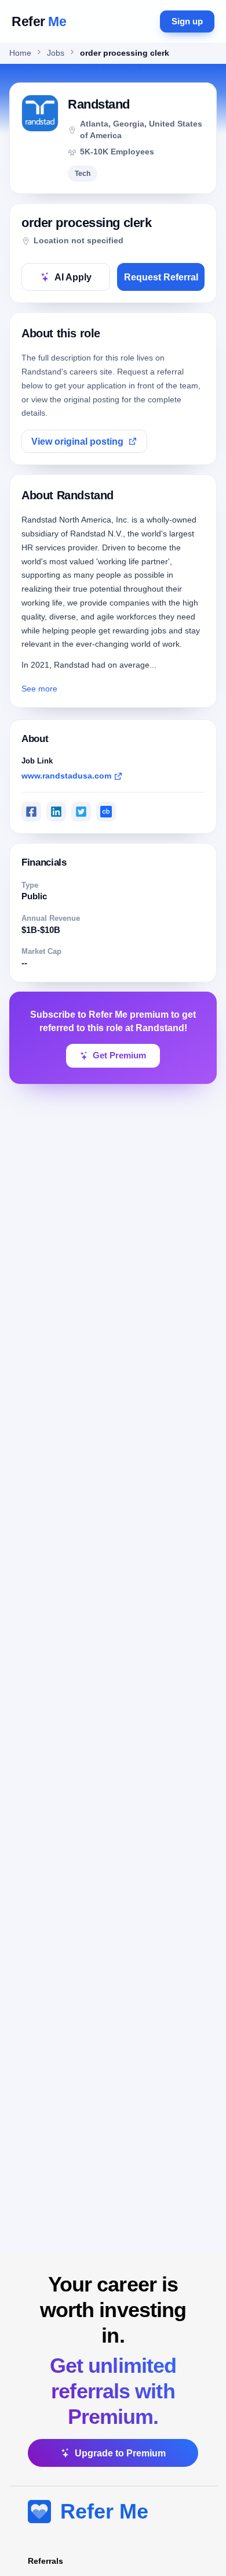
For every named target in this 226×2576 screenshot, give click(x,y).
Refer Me (104, 2511)
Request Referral (161, 277)
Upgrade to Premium (120, 2453)
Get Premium (119, 1055)
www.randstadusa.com (66, 776)
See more (39, 689)
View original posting (77, 442)
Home (20, 53)
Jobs (56, 53)
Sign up (187, 21)
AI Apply (73, 277)
